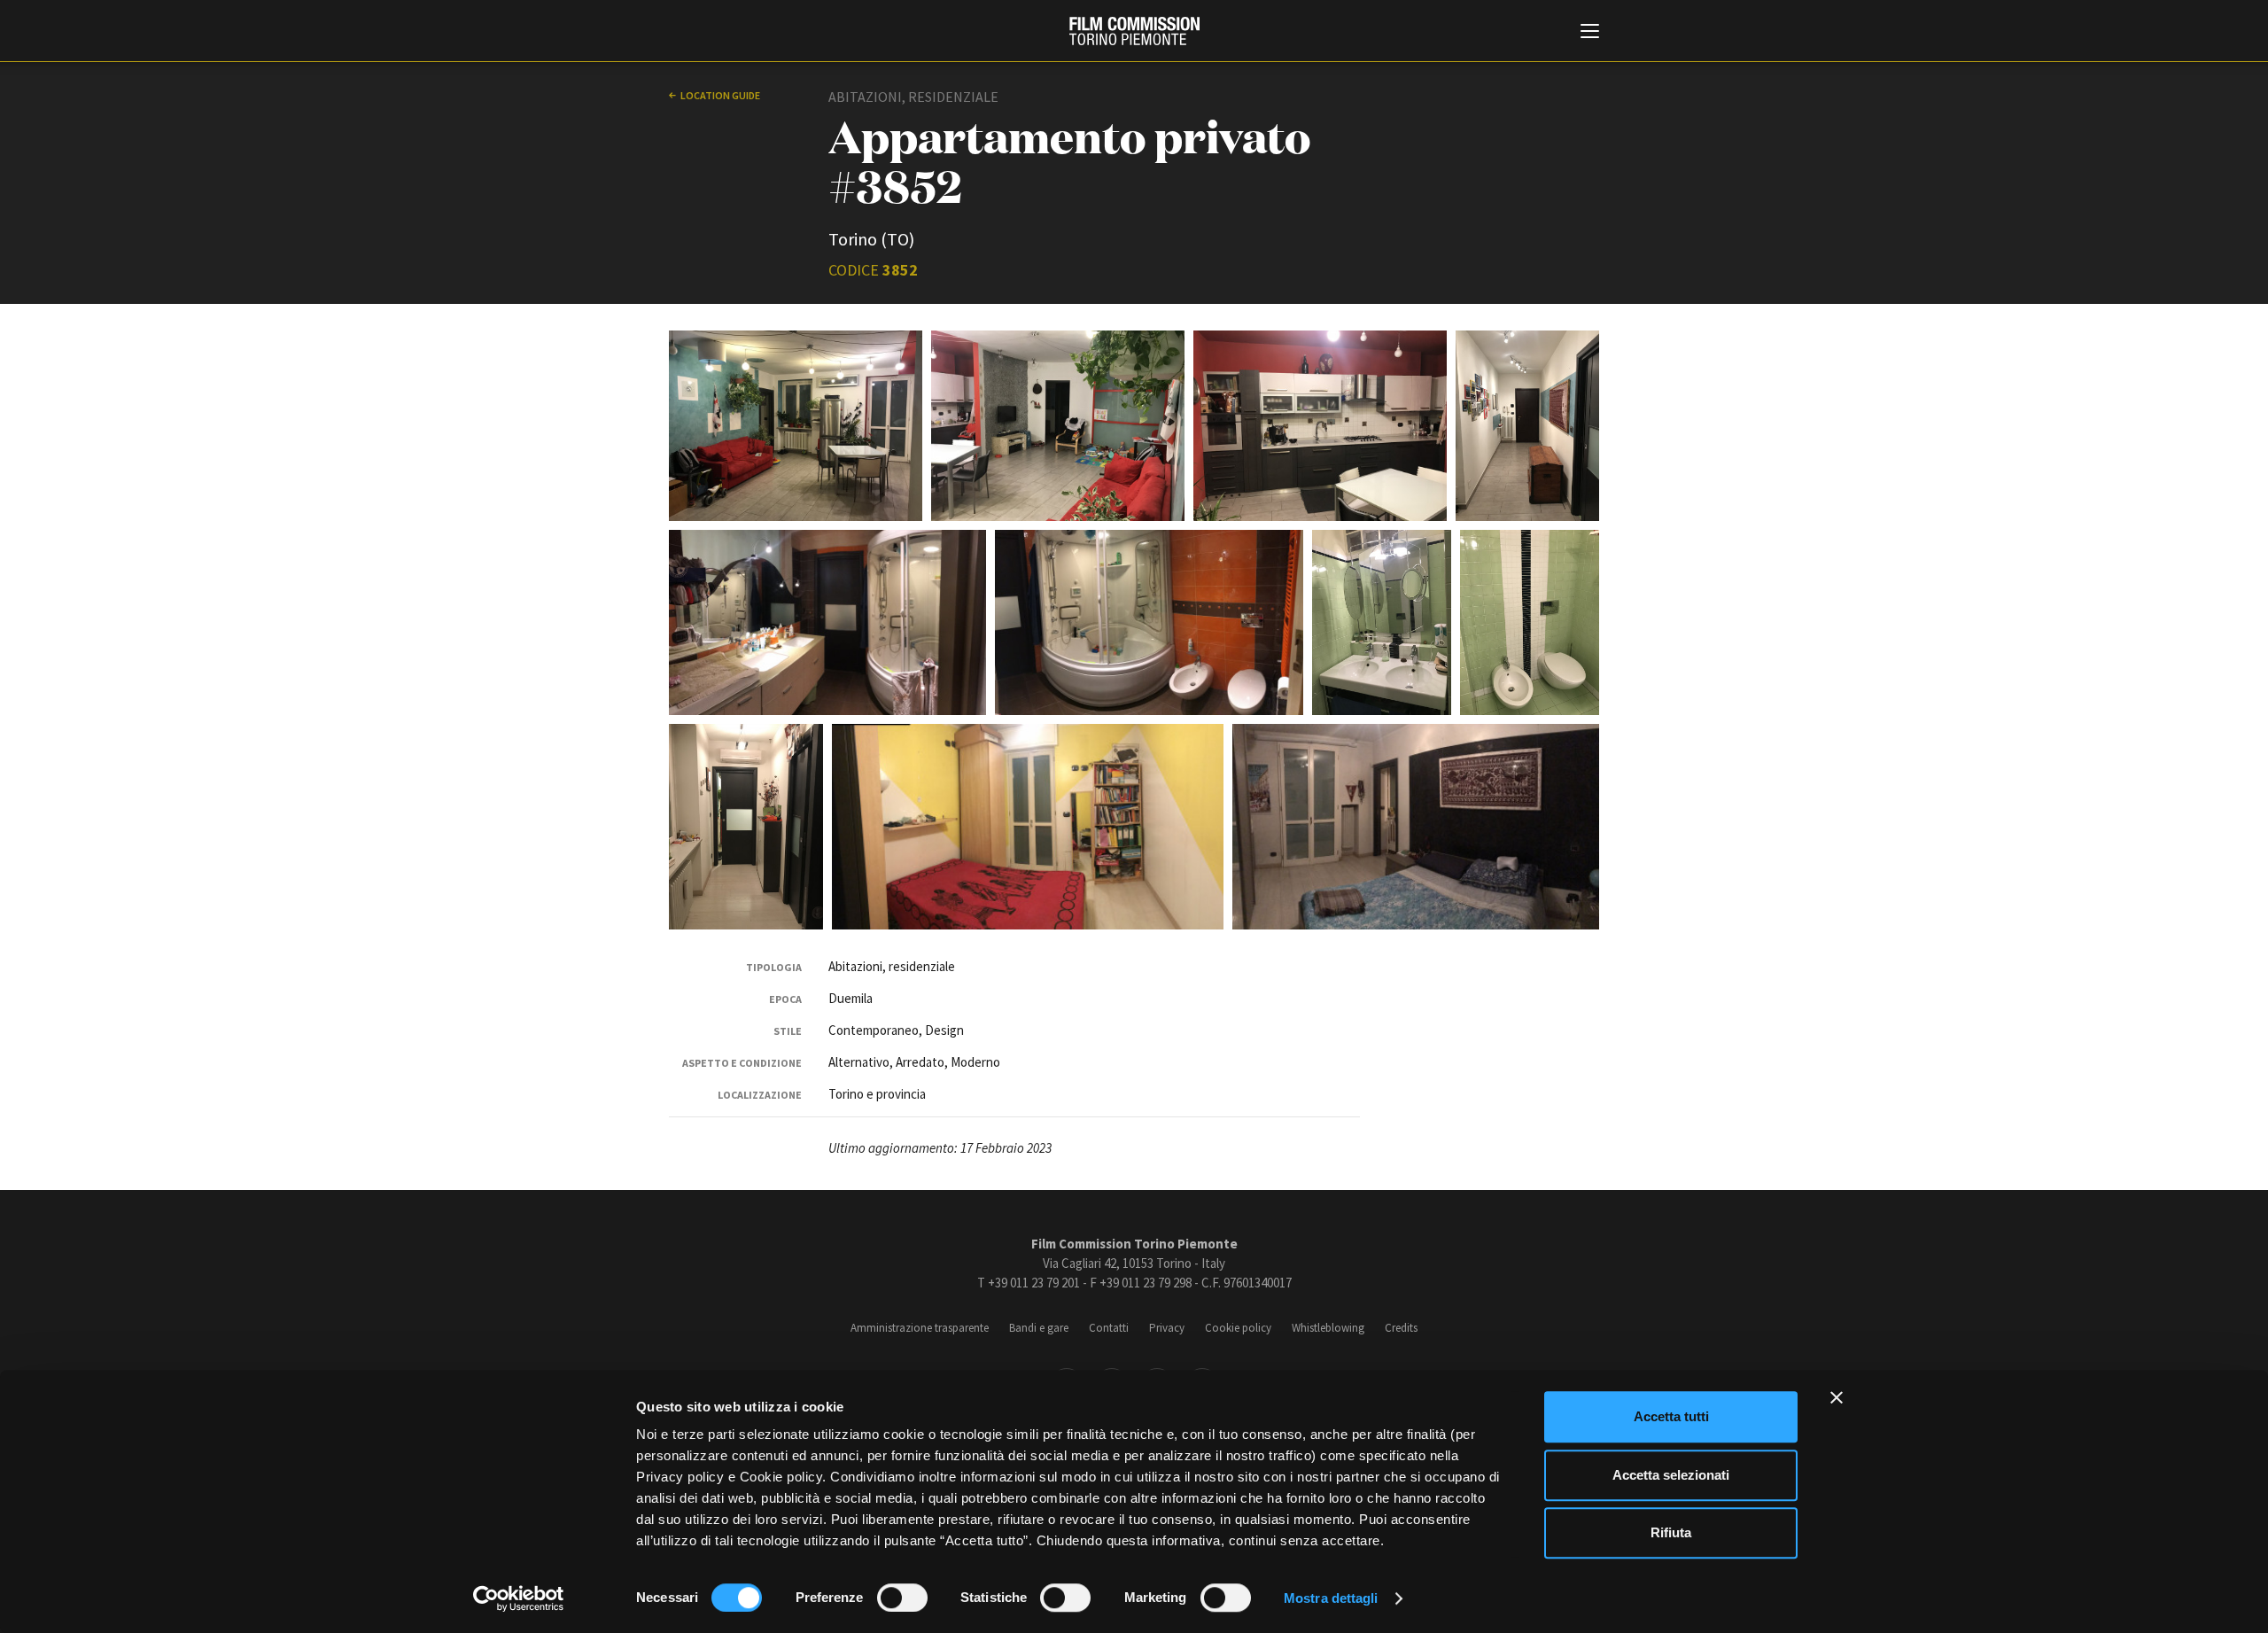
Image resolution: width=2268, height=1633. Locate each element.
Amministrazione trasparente (920, 1328)
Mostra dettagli (1331, 1598)
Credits (1401, 1328)
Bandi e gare (1039, 1328)
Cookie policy (1238, 1328)
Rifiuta (1671, 1532)
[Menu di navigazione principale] (1590, 33)
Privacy (1167, 1328)
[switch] (902, 1598)
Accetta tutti (1671, 1416)
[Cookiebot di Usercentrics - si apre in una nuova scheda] (519, 1598)
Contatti (1109, 1328)
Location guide (720, 95)
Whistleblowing (1328, 1328)
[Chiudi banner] (1837, 1397)
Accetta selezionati (1671, 1475)
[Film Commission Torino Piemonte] (1134, 31)
